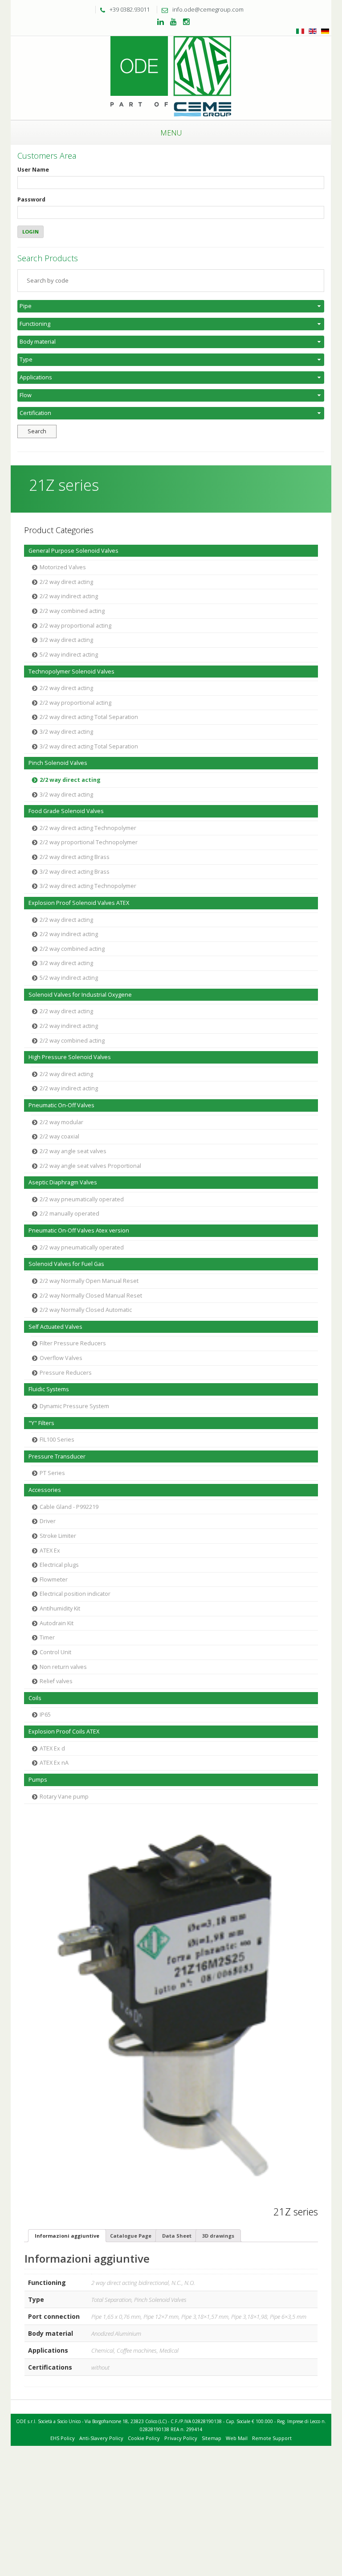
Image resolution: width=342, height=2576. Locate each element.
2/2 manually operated (69, 1214)
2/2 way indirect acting (69, 596)
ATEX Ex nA (54, 1763)
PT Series (52, 1473)
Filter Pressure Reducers (73, 1343)
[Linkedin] (161, 22)
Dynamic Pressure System (74, 1406)
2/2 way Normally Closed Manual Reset (91, 1296)
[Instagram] (186, 22)
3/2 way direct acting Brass (75, 872)
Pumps (38, 1780)
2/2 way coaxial (59, 1136)
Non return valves (63, 1667)
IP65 (45, 1715)
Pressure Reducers (66, 1373)
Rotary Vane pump (64, 1797)
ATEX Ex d (52, 1748)
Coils (35, 1698)
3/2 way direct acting (66, 640)
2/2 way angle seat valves (73, 1151)
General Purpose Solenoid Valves (73, 551)
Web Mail (237, 2438)
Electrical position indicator (75, 1594)
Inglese (313, 31)
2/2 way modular (61, 1122)
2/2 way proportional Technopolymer (89, 842)
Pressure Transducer (57, 1456)
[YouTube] (173, 22)
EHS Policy (63, 2438)
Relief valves (56, 1681)
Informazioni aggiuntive (67, 2236)
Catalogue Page (131, 2236)
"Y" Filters (41, 1423)
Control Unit (55, 1652)
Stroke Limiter (58, 1536)
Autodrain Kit (57, 1623)
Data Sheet (177, 2236)
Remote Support (272, 2438)
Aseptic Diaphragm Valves (63, 1182)
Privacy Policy (181, 2438)
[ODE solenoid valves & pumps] (171, 77)
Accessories (45, 1490)
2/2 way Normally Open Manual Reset (89, 1281)
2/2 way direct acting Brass (75, 857)
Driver (48, 1521)
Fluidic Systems (49, 1389)
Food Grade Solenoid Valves (66, 811)
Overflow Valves (61, 1358)
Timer (47, 1637)
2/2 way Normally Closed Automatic (86, 1310)
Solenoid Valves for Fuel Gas (66, 1264)
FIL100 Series (57, 1440)
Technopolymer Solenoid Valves (71, 672)
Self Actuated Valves (55, 1327)
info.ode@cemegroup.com (208, 9)
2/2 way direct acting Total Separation (89, 717)
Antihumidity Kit (60, 1608)
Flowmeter (54, 1580)
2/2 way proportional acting (75, 626)
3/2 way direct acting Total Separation (89, 746)
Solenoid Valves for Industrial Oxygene (80, 995)
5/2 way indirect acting (69, 655)
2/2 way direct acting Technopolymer (88, 828)
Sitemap (212, 2438)
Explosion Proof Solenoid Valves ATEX (79, 903)
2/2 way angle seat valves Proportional (90, 1166)
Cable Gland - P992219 (69, 1507)
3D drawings (218, 2236)
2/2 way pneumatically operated (82, 1199)
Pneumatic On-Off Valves (61, 1105)
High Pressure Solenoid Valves (70, 1057)
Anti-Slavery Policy (101, 2438)
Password (31, 199)
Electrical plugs (59, 1565)
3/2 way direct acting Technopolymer (88, 886)
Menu (171, 133)
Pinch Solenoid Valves (58, 763)
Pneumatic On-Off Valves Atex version (79, 1230)
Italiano (300, 31)
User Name (33, 170)
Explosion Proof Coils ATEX (64, 1732)
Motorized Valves (63, 567)
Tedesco (325, 31)
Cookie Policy (144, 2438)
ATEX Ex (50, 1551)
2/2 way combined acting (72, 611)
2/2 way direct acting (66, 582)
